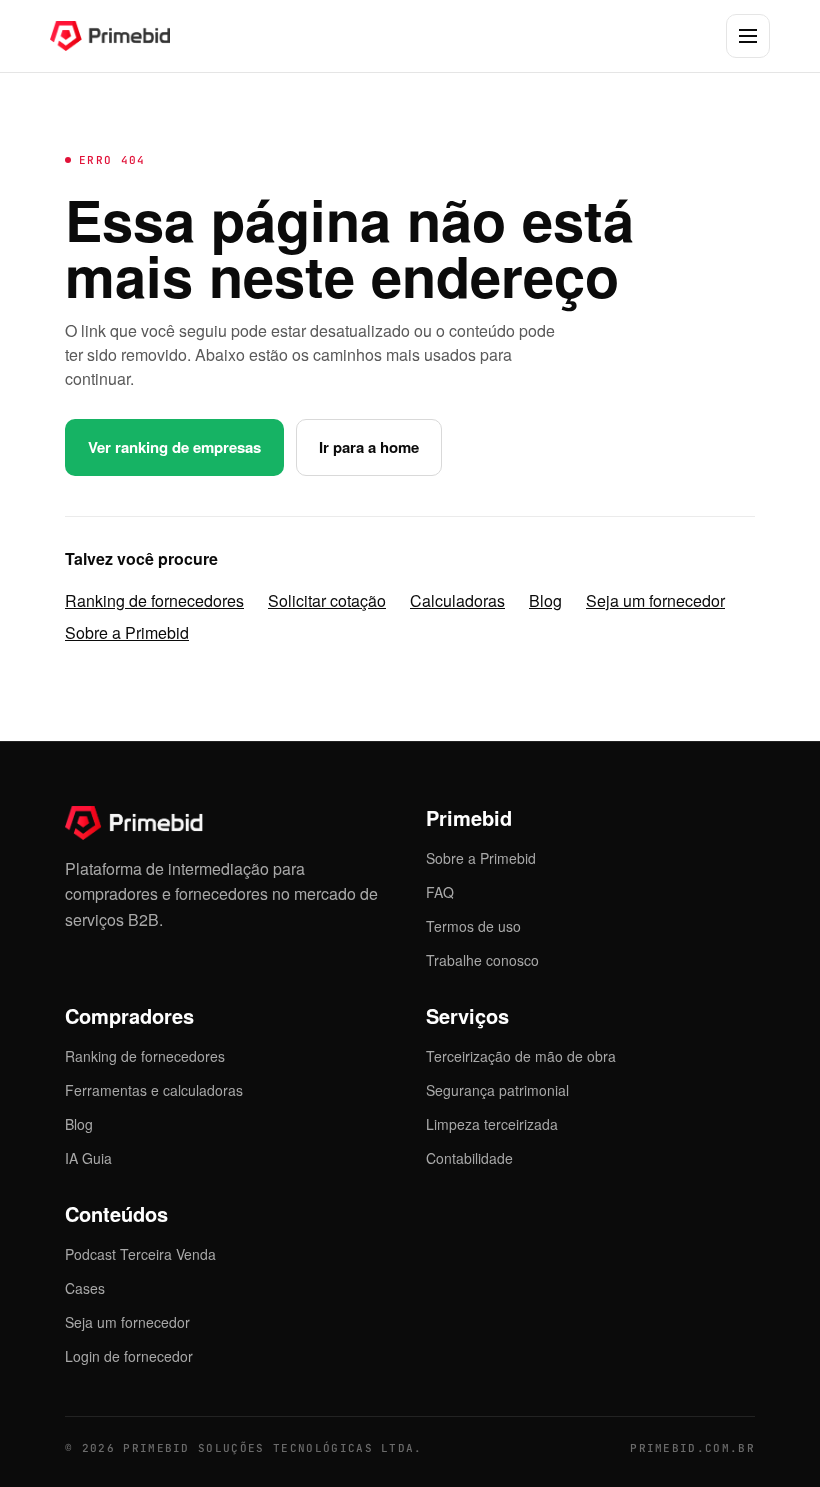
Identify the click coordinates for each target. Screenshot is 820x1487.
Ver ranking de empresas (174, 447)
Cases (85, 1288)
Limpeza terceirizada (492, 1124)
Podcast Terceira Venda (140, 1254)
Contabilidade (469, 1158)
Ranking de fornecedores (154, 600)
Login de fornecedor (129, 1356)
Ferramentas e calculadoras (154, 1090)
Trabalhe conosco (482, 960)
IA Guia (88, 1158)
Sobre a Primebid (127, 632)
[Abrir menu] (748, 36)
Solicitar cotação (327, 600)
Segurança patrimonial (497, 1090)
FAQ (440, 892)
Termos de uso (473, 926)
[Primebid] (125, 36)
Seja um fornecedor (655, 600)
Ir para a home (369, 447)
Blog (545, 600)
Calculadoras (457, 600)
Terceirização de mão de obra (521, 1056)
